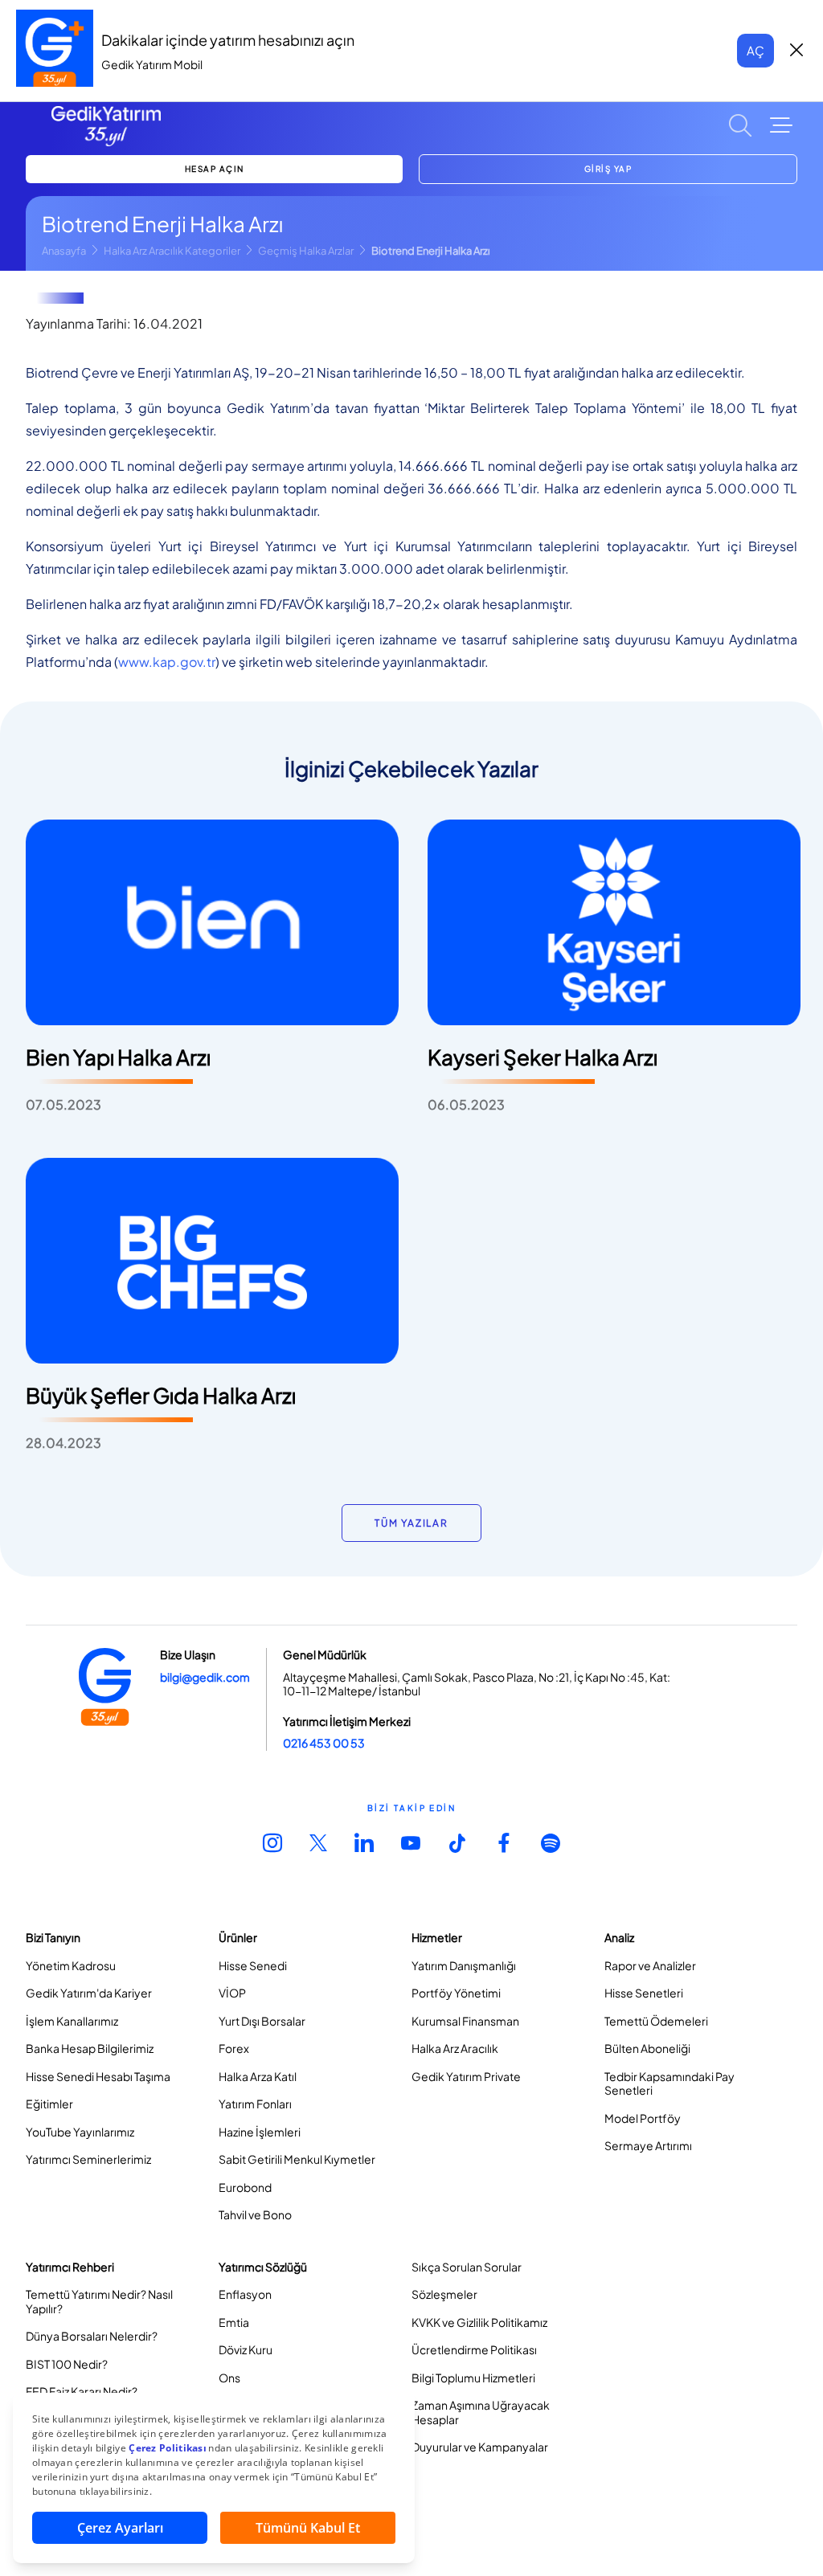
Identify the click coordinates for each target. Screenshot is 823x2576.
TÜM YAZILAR (411, 1523)
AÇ (755, 50)
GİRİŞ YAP (608, 169)
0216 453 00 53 (324, 1743)
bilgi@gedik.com (205, 1677)
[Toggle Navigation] (781, 125)
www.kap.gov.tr (167, 662)
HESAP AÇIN (215, 169)
